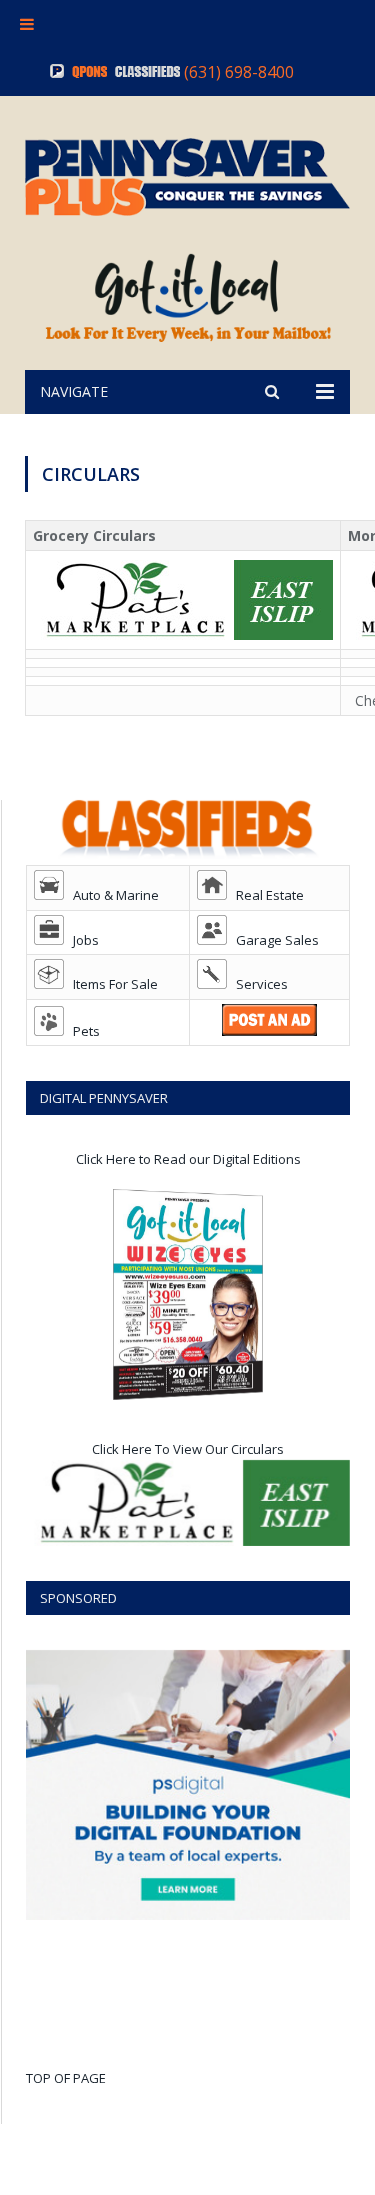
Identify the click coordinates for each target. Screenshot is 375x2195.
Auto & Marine (111, 895)
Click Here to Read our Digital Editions (188, 1159)
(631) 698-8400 (239, 72)
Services (257, 984)
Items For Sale (111, 984)
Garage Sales (273, 940)
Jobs (81, 940)
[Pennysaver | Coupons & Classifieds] (187, 173)
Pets (82, 1031)
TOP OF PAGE (66, 2078)
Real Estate (265, 895)
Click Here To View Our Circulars (188, 1449)
